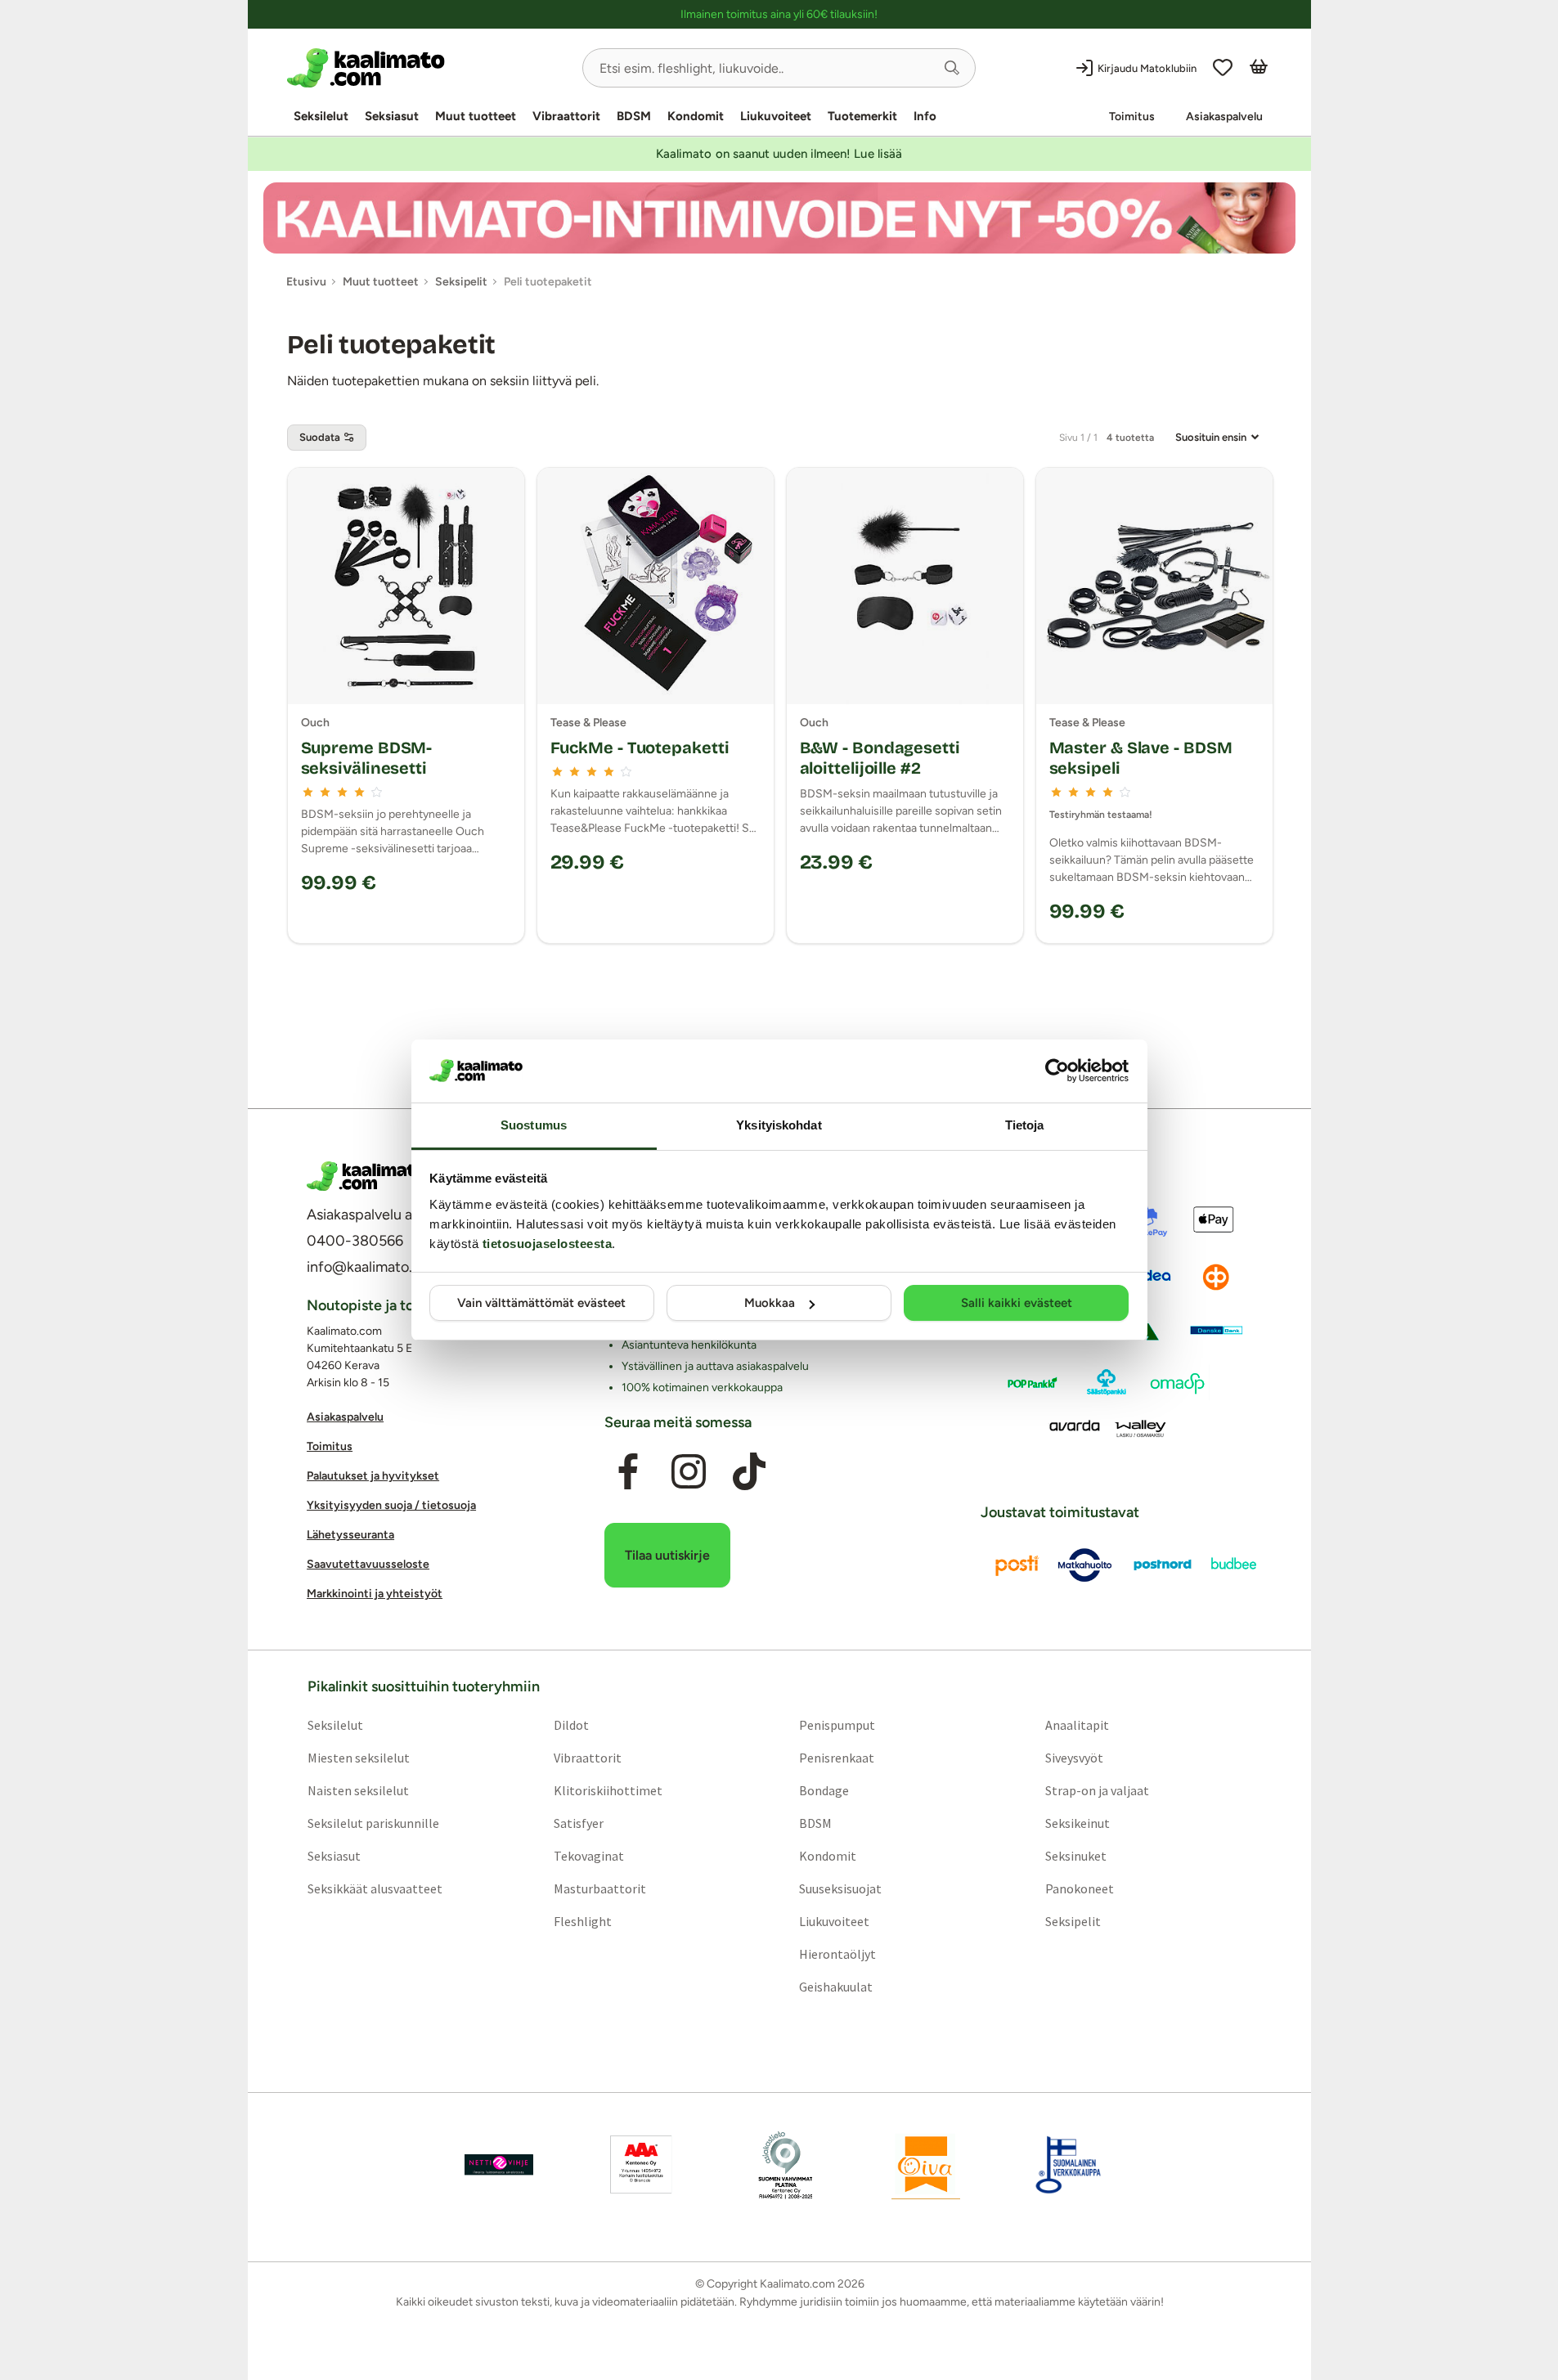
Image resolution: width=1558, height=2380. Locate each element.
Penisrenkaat (837, 1757)
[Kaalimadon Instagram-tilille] (689, 1471)
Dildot (570, 1724)
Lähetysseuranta (350, 1535)
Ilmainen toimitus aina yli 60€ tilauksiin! (779, 14)
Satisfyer (578, 1822)
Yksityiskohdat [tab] (779, 1125)
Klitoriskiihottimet (607, 1789)
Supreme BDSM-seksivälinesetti (367, 758)
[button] (952, 68)
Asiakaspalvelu (1224, 117)
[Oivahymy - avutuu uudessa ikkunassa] (926, 2164)
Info (925, 116)
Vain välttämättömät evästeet (541, 1303)
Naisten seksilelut (357, 1789)
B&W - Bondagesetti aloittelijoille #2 (880, 758)
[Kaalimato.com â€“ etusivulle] (366, 1176)
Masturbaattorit (599, 1888)
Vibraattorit (566, 116)
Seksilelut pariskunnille (373, 1822)
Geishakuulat (836, 1986)
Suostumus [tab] (534, 1125)
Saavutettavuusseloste (368, 1564)
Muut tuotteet (476, 116)
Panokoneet (1080, 1888)
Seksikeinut (1078, 1822)
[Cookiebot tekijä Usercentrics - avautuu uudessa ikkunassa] (1057, 1071)
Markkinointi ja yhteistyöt (375, 1594)
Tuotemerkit (862, 116)
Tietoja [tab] (1025, 1125)
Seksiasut (392, 116)
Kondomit (696, 116)
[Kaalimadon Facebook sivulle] (627, 1471)
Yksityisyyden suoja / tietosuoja (391, 1505)
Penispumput (837, 1724)
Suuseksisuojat (840, 1888)
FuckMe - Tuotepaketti (640, 748)
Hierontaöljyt (837, 1953)
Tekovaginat (588, 1855)
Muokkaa (770, 1303)
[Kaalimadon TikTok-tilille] (749, 1471)
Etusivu (306, 282)
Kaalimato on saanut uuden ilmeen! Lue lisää (779, 154)
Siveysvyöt (1074, 1757)
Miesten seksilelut (358, 1757)
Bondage (824, 1789)
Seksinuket (1076, 1855)
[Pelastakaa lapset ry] (499, 2164)
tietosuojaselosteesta (548, 1244)
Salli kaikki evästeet (1017, 1303)
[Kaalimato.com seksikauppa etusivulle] (428, 68)
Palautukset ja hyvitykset (373, 1476)
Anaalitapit (1077, 1724)
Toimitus (1132, 117)
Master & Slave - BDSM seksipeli (1141, 758)
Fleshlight (582, 1920)
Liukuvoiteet (776, 116)
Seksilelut (321, 116)
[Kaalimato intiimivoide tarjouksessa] (779, 218)
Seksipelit (1073, 1920)
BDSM (634, 116)
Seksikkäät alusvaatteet (374, 1888)
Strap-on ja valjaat (1097, 1789)
